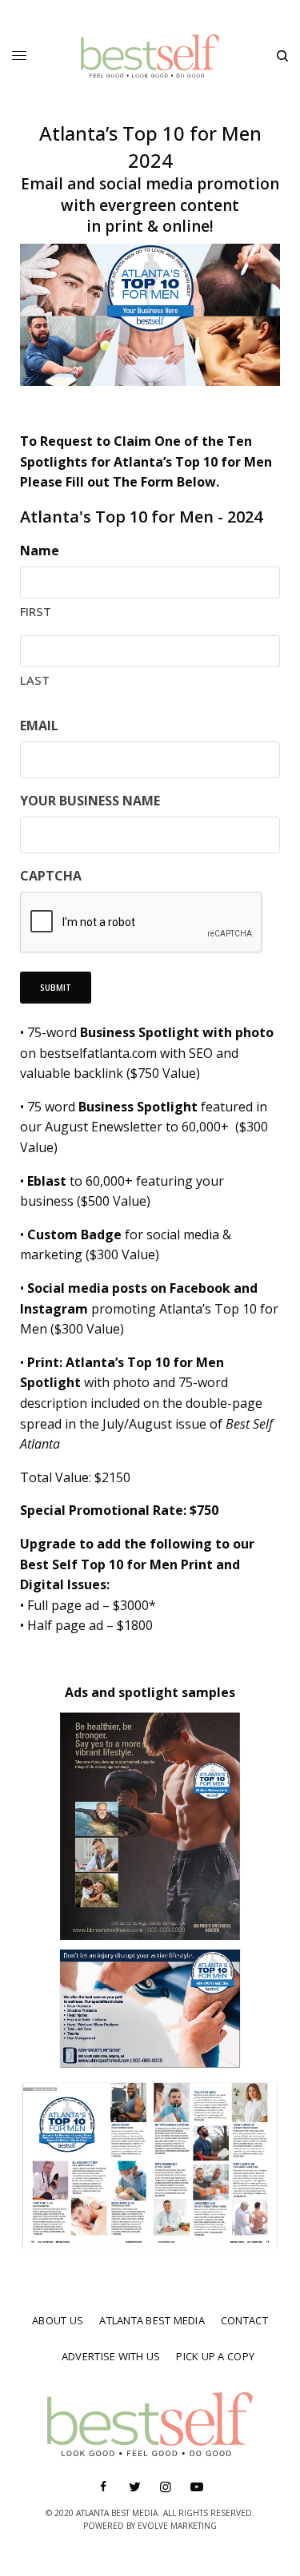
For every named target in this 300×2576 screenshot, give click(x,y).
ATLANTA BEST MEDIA (152, 2320)
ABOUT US (58, 2320)
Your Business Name (90, 801)
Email (39, 725)
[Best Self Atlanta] (150, 56)
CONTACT (244, 2320)
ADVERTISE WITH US (111, 2356)
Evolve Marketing (177, 2526)
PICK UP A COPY (215, 2356)
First (36, 611)
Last (35, 680)
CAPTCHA (51, 876)
